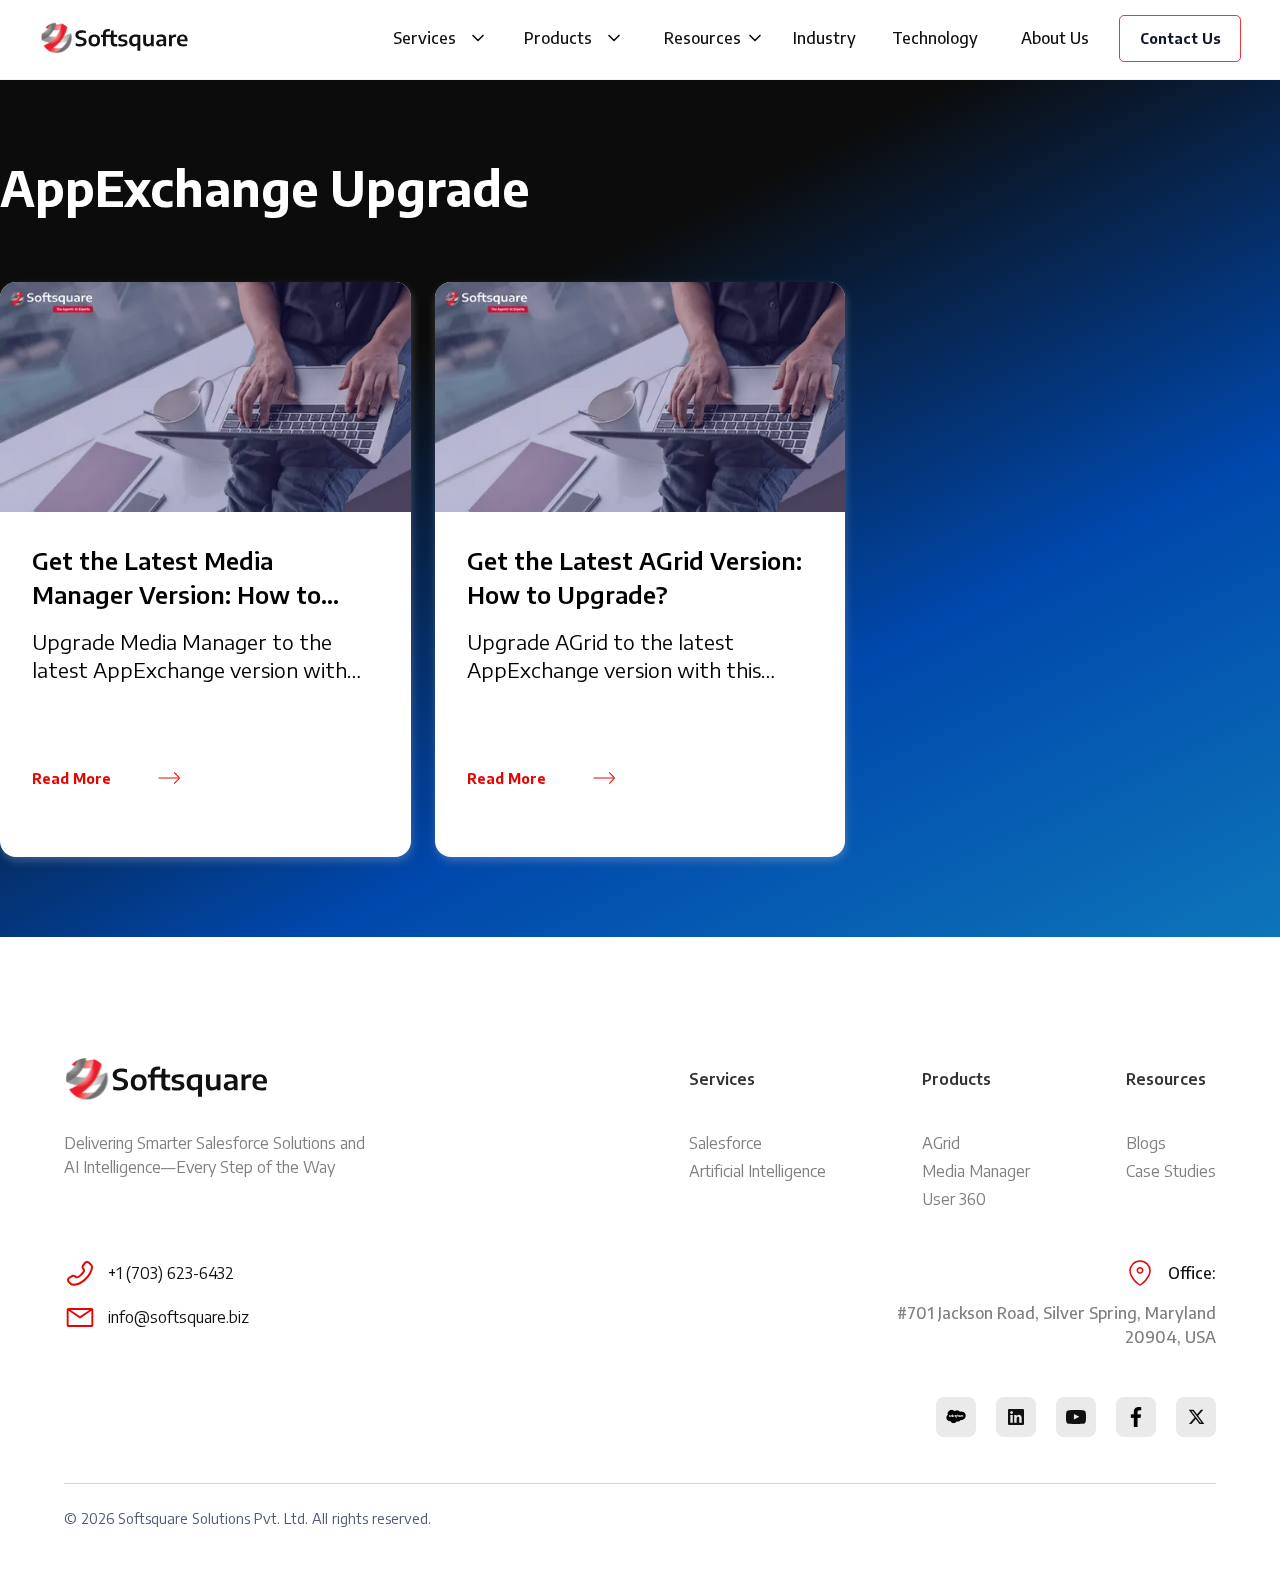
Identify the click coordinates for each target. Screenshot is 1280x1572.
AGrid (941, 1143)
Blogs (1146, 1143)
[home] (114, 38)
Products (558, 38)
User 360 (954, 1199)
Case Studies (1171, 1171)
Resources (702, 38)
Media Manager (976, 1171)
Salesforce (725, 1143)
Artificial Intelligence (757, 1171)
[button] (478, 38)
